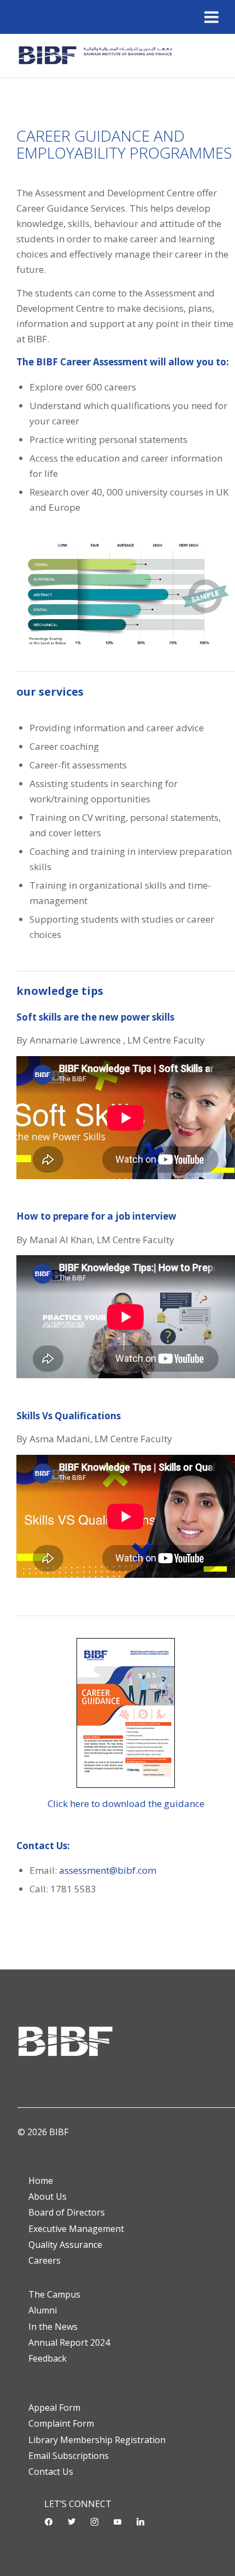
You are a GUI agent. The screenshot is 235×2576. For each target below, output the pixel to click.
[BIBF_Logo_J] (97, 56)
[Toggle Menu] (211, 17)
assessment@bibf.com (108, 1870)
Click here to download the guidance (126, 1803)
